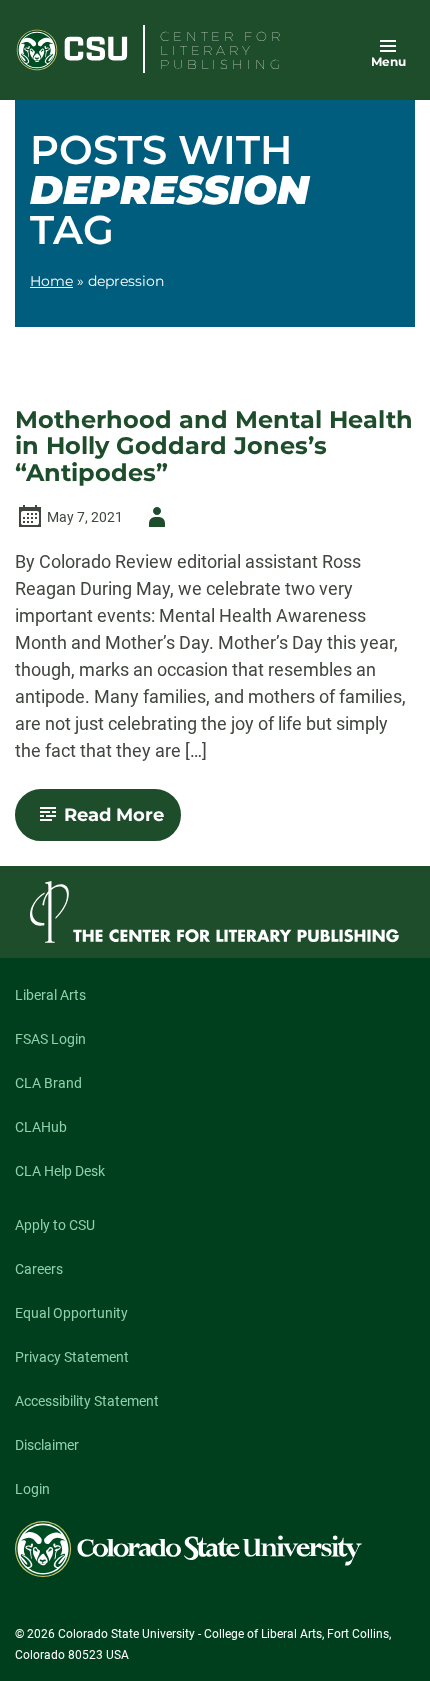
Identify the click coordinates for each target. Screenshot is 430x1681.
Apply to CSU (55, 1225)
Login (32, 1489)
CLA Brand (48, 1083)
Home (51, 281)
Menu (388, 61)
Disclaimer (47, 1445)
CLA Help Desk (60, 1171)
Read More (122, 822)
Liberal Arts (50, 995)
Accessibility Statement (87, 1401)
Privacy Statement (72, 1357)
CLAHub (41, 1127)
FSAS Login (50, 1039)
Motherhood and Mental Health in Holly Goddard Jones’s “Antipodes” (214, 446)
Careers (39, 1269)
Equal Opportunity (71, 1313)
